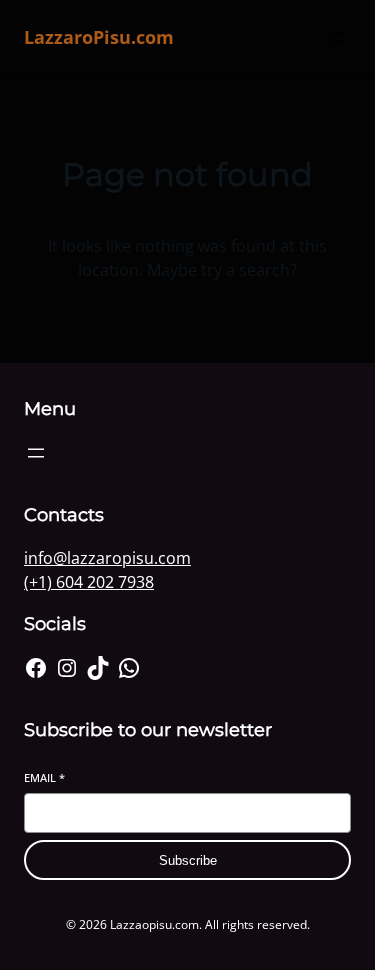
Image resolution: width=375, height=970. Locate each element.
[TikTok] (98, 668)
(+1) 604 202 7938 (89, 582)
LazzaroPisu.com (99, 37)
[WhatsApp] (129, 668)
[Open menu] (339, 38)
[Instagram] (67, 668)
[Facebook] (36, 668)
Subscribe (188, 860)
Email (44, 777)
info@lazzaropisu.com (107, 558)
